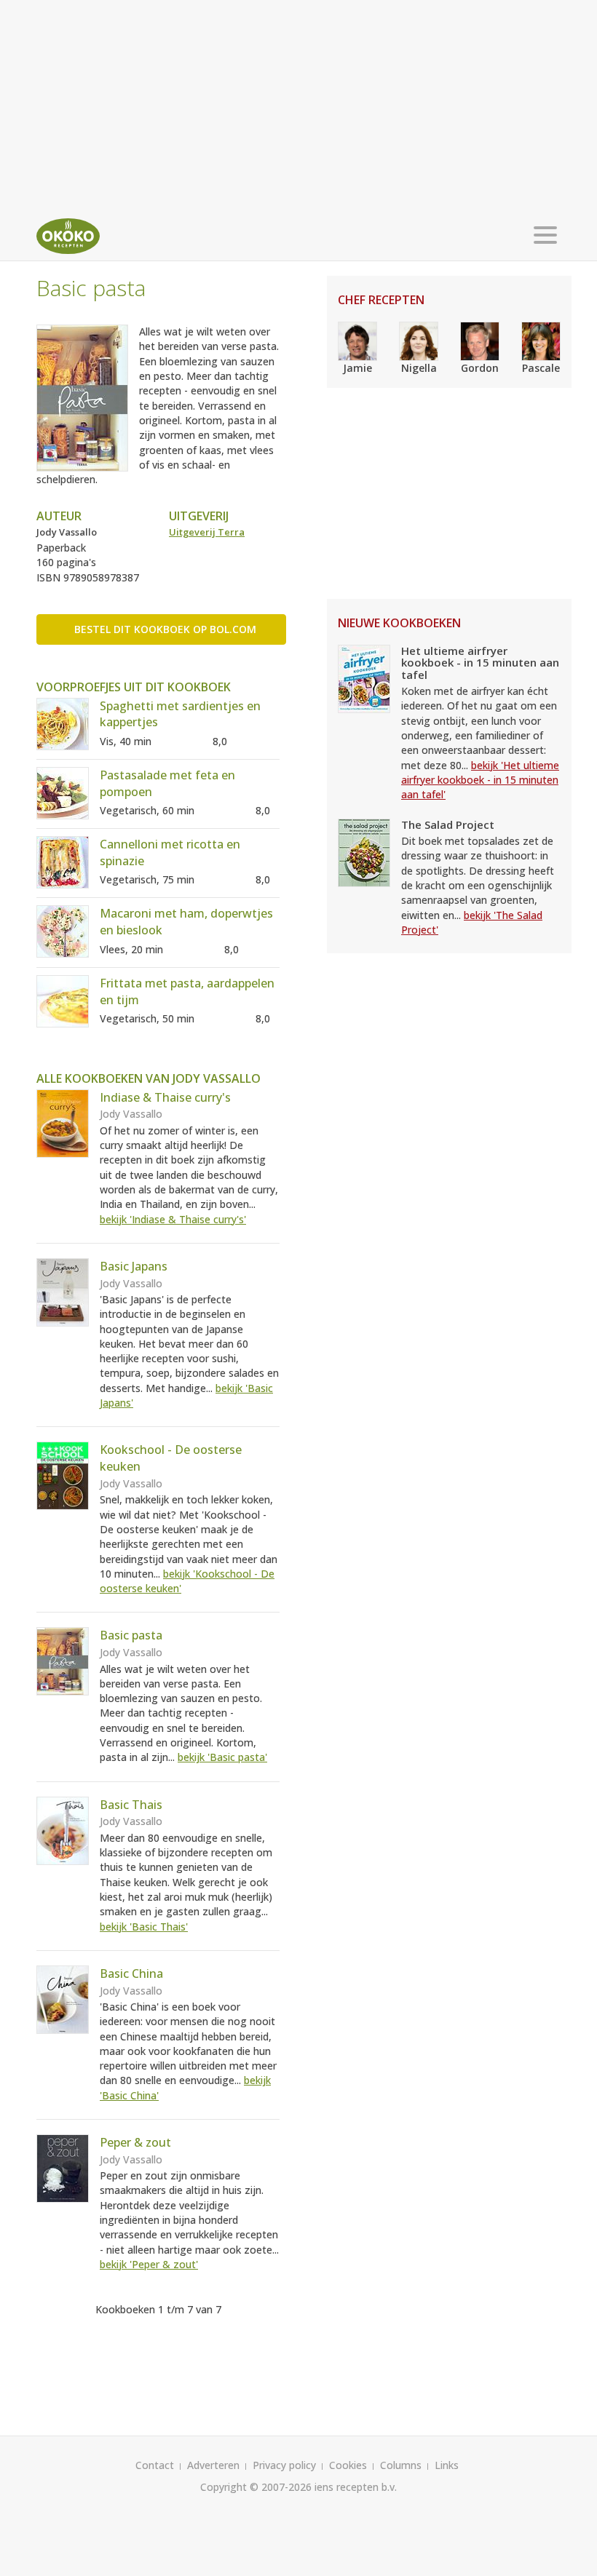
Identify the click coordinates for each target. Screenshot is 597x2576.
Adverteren (213, 2465)
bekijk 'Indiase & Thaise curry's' (173, 1219)
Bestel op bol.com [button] (165, 629)
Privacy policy (284, 2465)
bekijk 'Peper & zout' (149, 2264)
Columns (401, 2465)
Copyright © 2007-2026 (256, 2487)
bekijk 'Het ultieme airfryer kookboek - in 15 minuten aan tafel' (480, 780)
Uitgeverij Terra (207, 532)
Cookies (348, 2465)
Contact (155, 2465)
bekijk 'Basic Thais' (144, 1927)
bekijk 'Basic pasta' (222, 1757)
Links (447, 2465)
